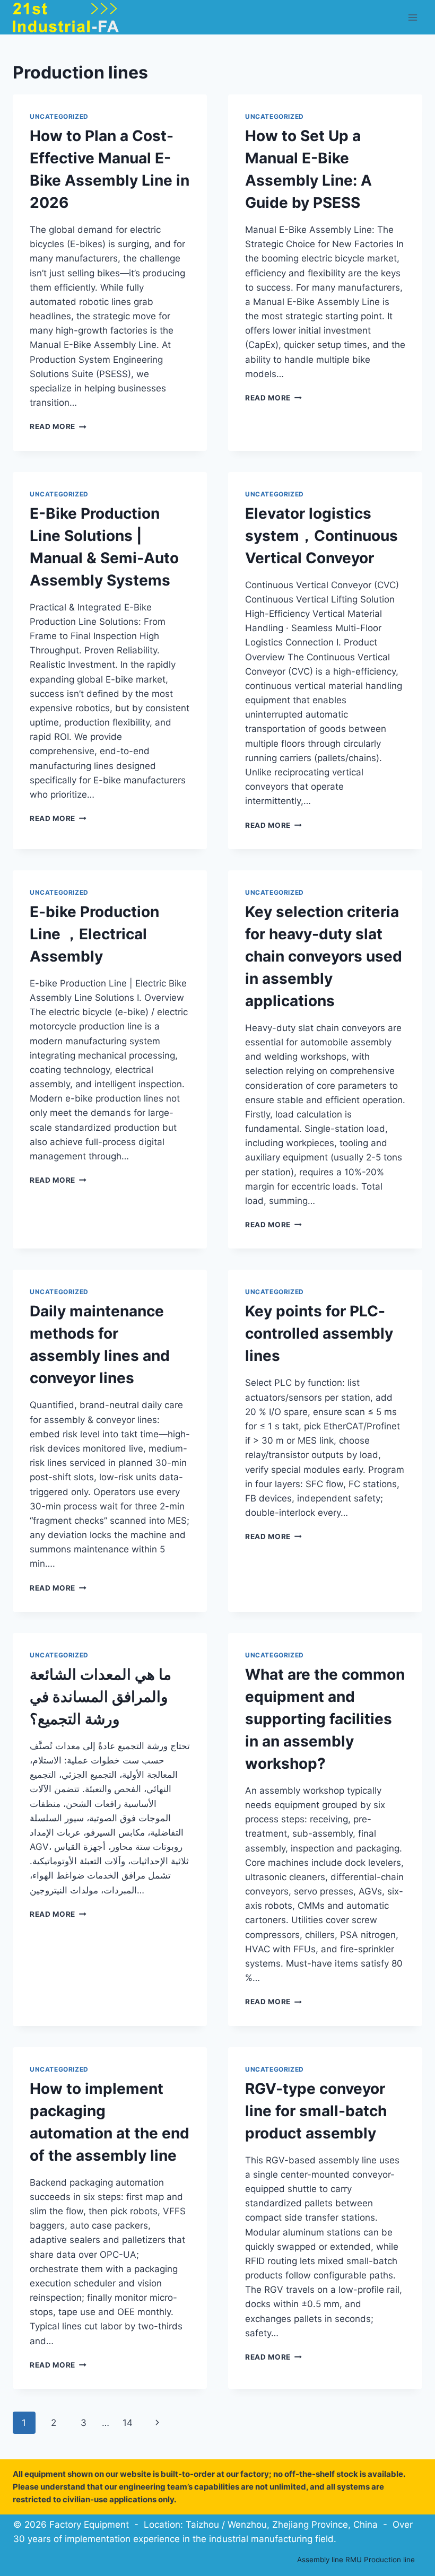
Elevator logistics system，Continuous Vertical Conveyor (321, 536)
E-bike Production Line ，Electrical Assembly (94, 934)
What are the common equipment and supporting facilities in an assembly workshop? (325, 1719)
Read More (58, 426)
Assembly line (320, 2560)
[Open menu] (412, 17)
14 (128, 2423)
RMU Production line (380, 2560)
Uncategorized (59, 116)
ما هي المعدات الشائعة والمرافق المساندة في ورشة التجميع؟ (101, 1697)
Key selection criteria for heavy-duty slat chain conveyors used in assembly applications (324, 956)
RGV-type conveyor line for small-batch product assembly (316, 2111)
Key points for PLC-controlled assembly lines (319, 1333)
